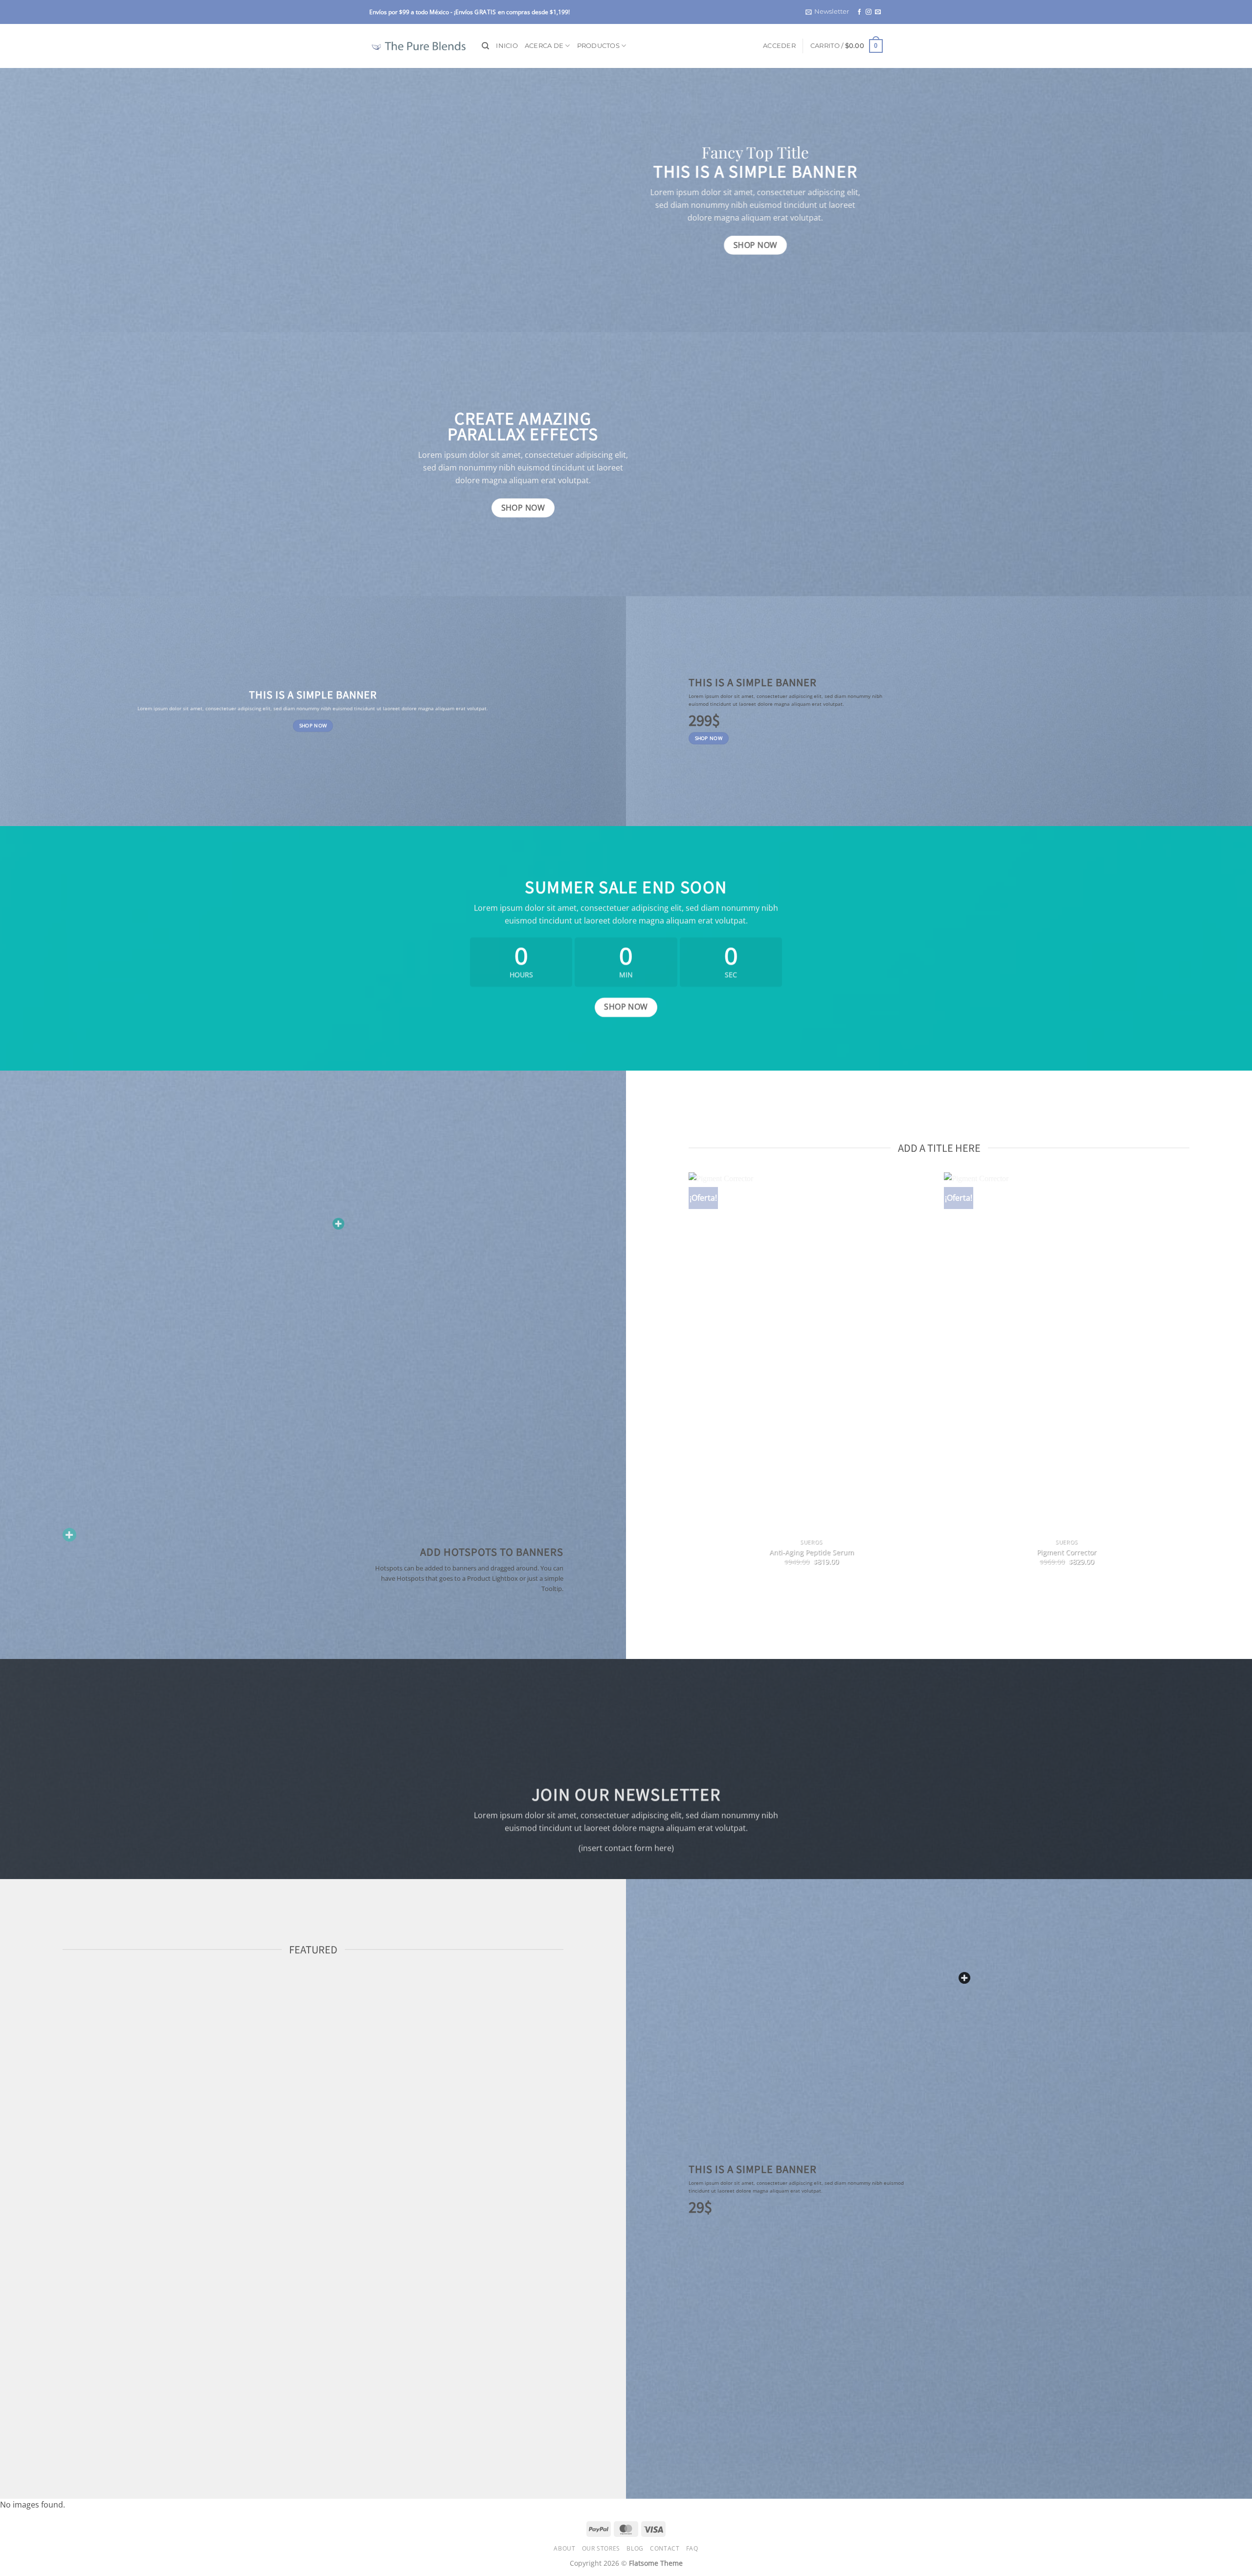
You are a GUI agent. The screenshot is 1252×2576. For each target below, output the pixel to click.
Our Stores (601, 2548)
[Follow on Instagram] (869, 12)
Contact (665, 2548)
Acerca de (544, 46)
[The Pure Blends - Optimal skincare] (418, 46)
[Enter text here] (964, 1978)
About (564, 2548)
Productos (598, 46)
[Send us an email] (878, 12)
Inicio (507, 46)
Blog (635, 2548)
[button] (827, 12)
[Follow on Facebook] (859, 12)
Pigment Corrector (1067, 1552)
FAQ (692, 2548)
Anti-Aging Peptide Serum (812, 1552)
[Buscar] (485, 46)
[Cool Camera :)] (69, 1535)
